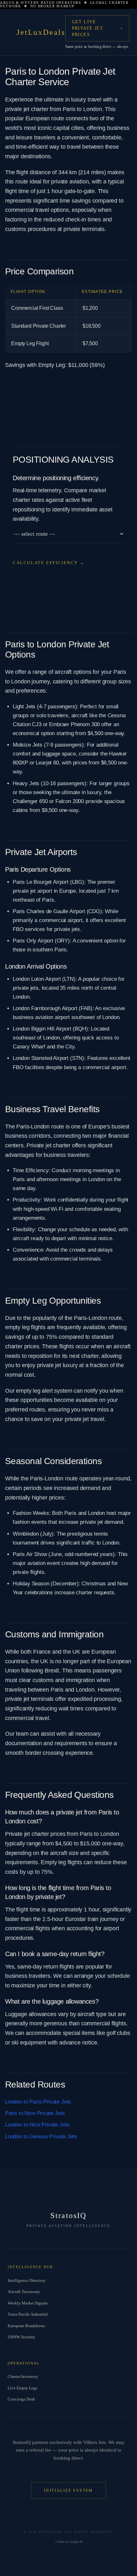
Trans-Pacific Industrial (28, 2314)
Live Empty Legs (22, 2388)
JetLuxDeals (41, 32)
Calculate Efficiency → (49, 563)
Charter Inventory (23, 2376)
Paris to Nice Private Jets (35, 2113)
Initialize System (68, 2490)
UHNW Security (22, 2337)
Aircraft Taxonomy (24, 2292)
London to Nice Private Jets (37, 2125)
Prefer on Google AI (69, 2542)
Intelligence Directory (27, 2280)
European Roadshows (26, 2326)
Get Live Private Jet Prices (88, 28)
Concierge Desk (21, 2399)
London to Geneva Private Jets (41, 2137)
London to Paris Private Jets (38, 2102)
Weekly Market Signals (28, 2303)
